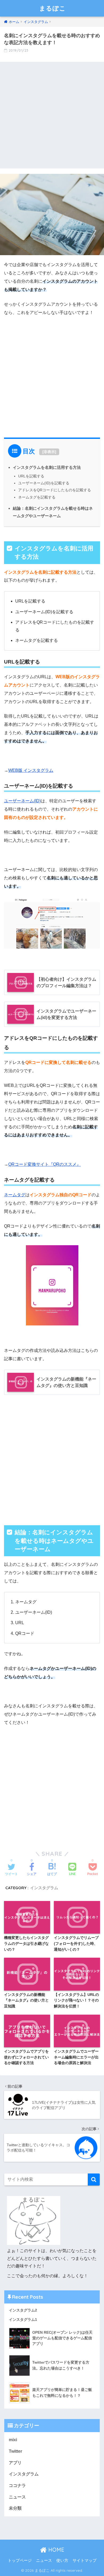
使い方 (62, 2560)
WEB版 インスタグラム (31, 770)
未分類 (15, 2508)
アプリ (15, 2463)
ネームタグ (15, 1195)
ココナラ (17, 2485)
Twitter (15, 2451)
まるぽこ (53, 8)
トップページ (20, 2560)
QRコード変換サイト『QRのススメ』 (45, 1164)
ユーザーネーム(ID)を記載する (44, 483)
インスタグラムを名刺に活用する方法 (47, 467)
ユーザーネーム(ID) (22, 801)
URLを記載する (31, 476)
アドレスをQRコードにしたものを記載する (55, 490)
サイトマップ (85, 2560)
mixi (13, 2440)
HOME (55, 2550)
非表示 (49, 452)
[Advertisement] (52, 114)
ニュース (17, 2497)
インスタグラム (44, 1888)
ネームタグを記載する (37, 497)
